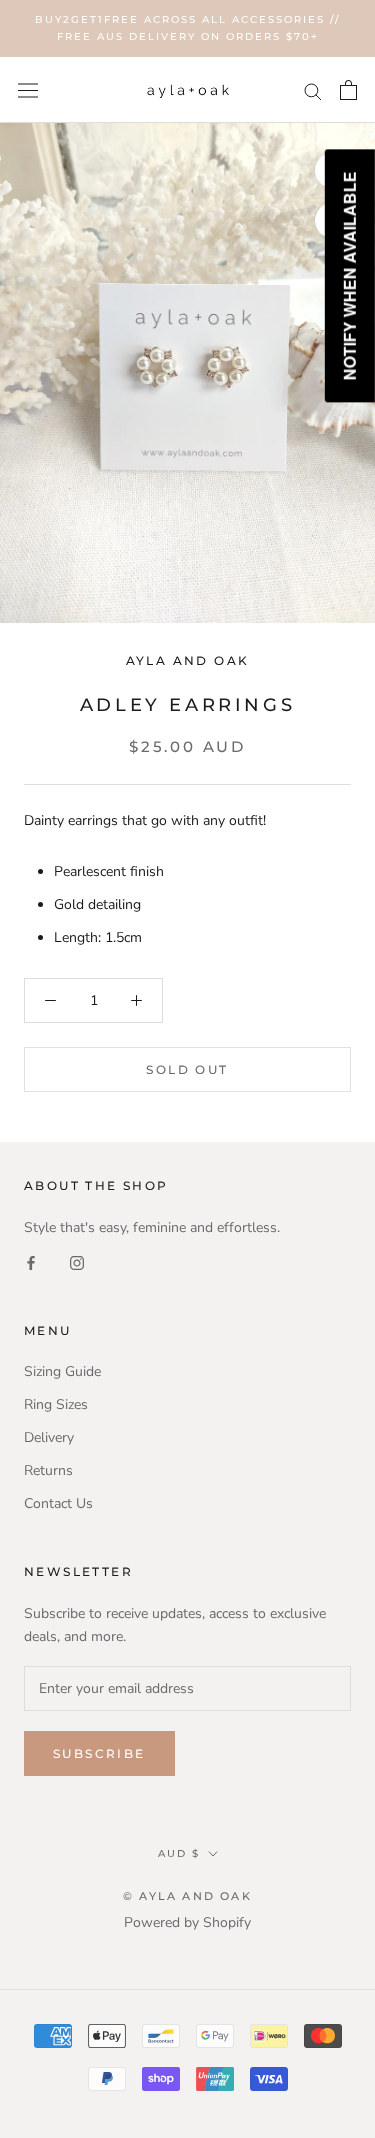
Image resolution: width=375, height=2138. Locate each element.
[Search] (313, 90)
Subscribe (99, 1753)
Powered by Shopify (187, 1922)
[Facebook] (31, 1261)
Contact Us (58, 1503)
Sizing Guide (62, 1371)
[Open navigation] (28, 89)
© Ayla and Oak (187, 1896)
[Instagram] (77, 1261)
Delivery (49, 1437)
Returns (48, 1470)
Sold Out (187, 1069)
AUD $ (179, 1853)
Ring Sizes (56, 1404)
